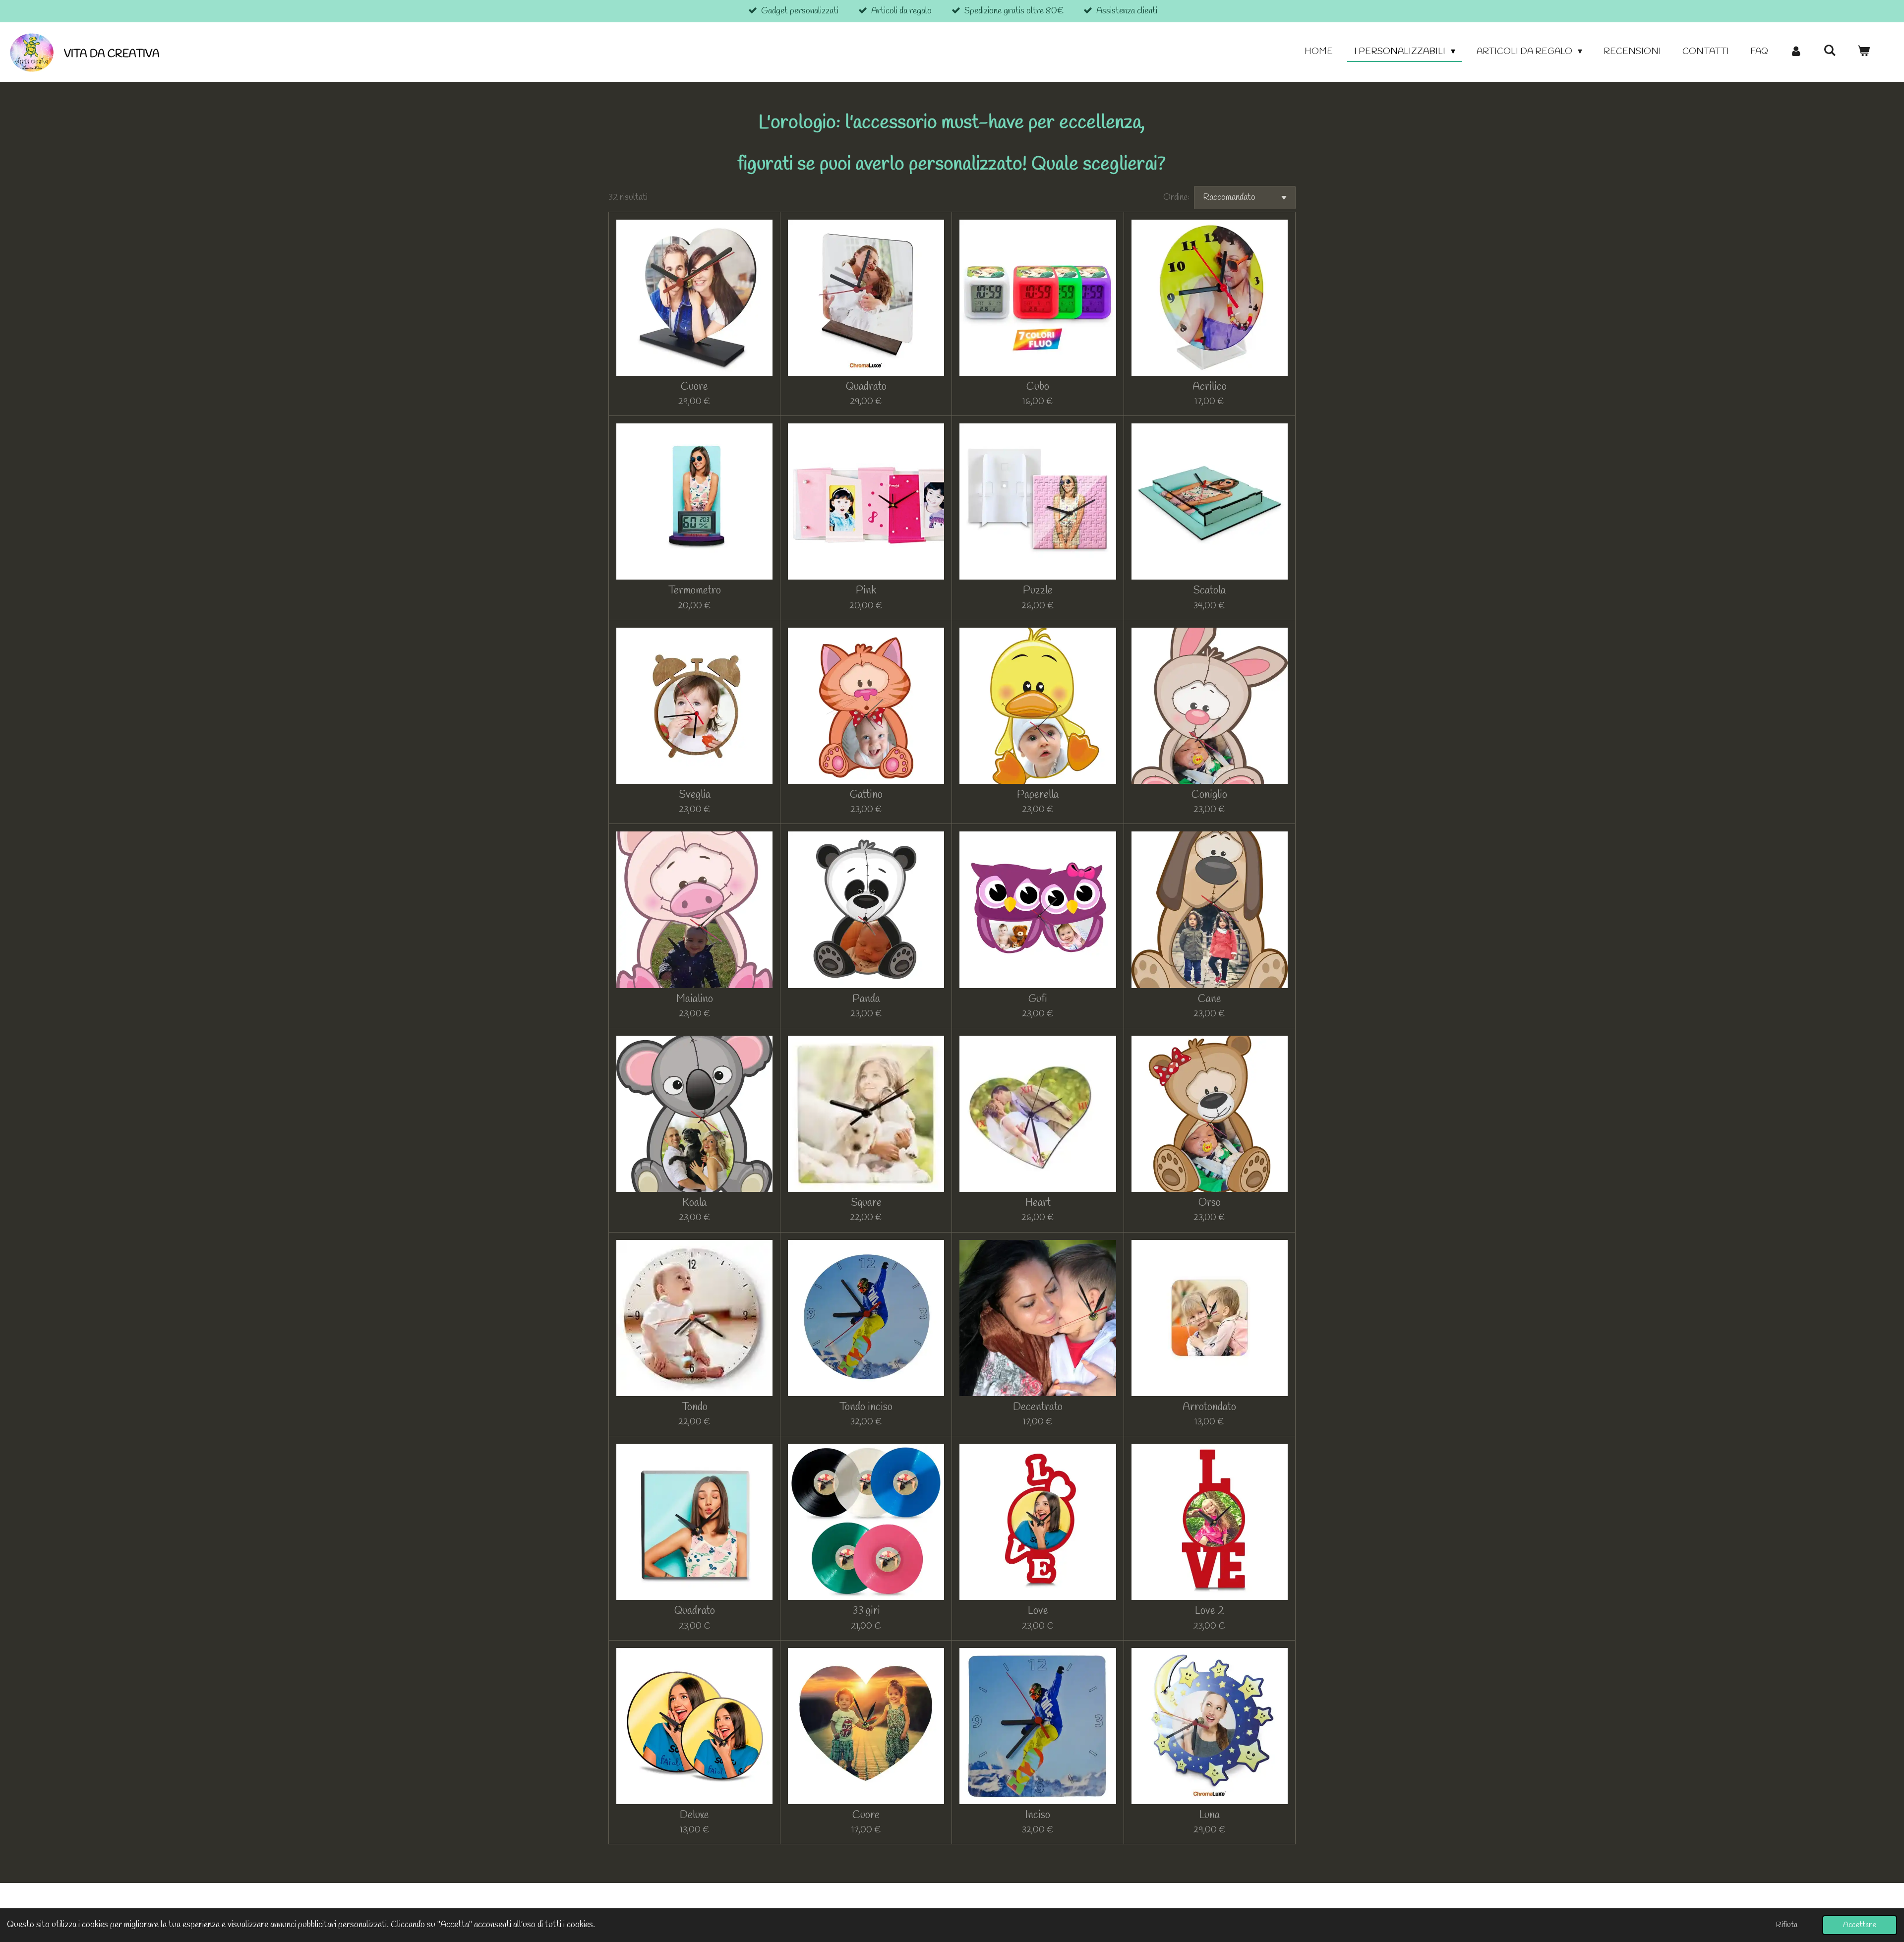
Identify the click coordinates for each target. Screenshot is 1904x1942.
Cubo (1038, 387)
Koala (694, 1203)
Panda (866, 999)
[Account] (1796, 52)
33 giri (866, 1611)
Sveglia (695, 795)
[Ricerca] (1830, 51)
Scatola (1209, 591)
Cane (1210, 999)
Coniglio (1209, 795)
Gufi (1038, 999)
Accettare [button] (1860, 1925)
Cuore (694, 387)
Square (866, 1203)
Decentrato (1038, 1407)
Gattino (866, 795)
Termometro (695, 591)
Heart (1038, 1203)
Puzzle (1038, 591)
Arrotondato (1209, 1407)
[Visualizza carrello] (1864, 52)
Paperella (1038, 795)
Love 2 (1210, 1611)
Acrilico (1210, 387)
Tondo (695, 1407)
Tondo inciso (866, 1407)
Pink (866, 591)
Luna (1210, 1815)
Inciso (1038, 1815)
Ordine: (1176, 197)
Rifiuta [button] (1787, 1925)
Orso (1210, 1203)
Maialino (695, 999)
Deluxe (694, 1815)
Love (1038, 1611)
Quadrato (866, 387)
